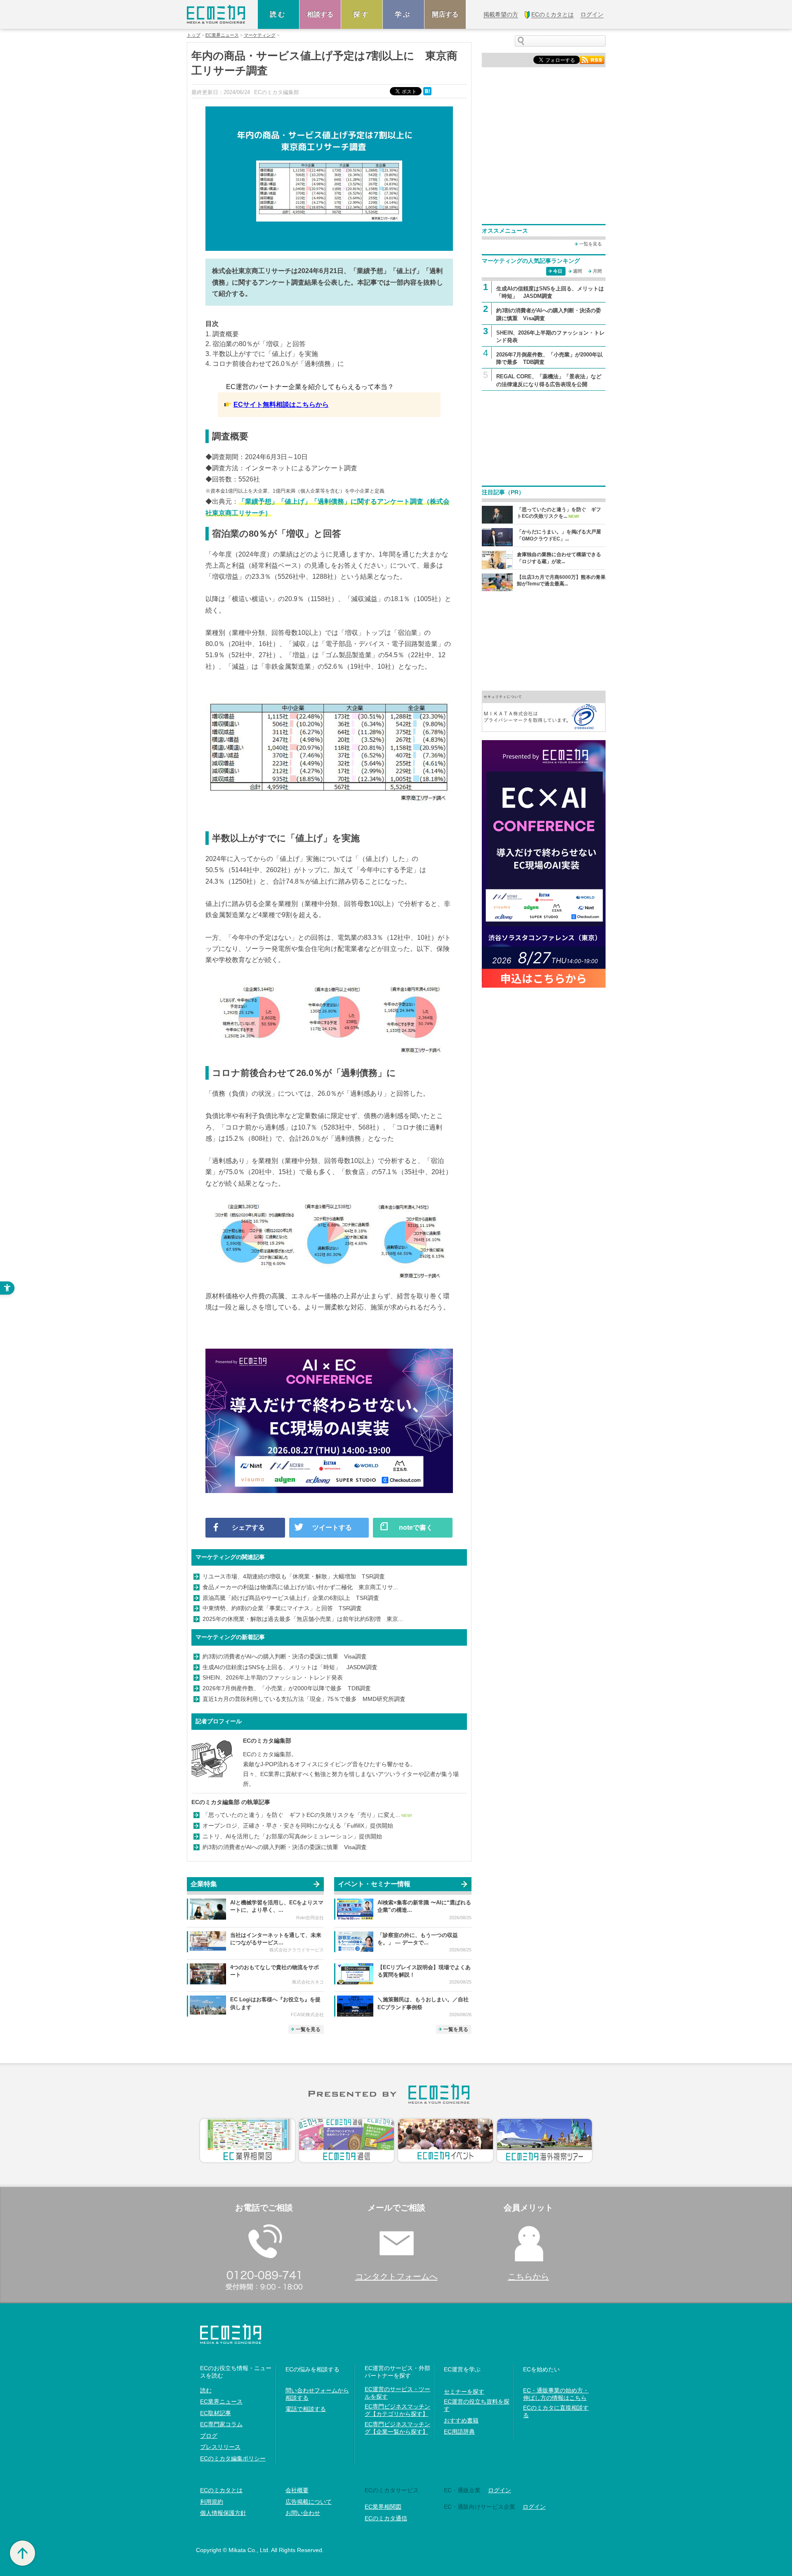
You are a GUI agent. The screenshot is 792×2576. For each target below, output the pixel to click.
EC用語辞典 (459, 2432)
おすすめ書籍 (461, 2420)
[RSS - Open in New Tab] (592, 59)
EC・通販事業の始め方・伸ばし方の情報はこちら (556, 2394)
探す (362, 14)
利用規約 (212, 2502)
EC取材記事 (216, 2413)
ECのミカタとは (221, 2490)
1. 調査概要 (222, 334)
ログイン (500, 2490)
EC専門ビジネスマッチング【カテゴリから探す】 (397, 2410)
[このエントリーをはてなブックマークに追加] (428, 91)
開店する (445, 14)
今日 (558, 271)
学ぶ (403, 14)
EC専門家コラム (221, 2424)
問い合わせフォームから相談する (317, 2394)
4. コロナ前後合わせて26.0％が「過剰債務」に (275, 364)
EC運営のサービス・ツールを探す (397, 2393)
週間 (577, 271)
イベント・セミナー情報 (374, 1884)
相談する (320, 14)
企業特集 (204, 1884)
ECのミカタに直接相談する (556, 2411)
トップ (194, 35)
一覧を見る (308, 2029)
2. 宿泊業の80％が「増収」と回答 (256, 344)
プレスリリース (220, 2447)
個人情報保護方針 (223, 2513)
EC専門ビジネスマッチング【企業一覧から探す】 (397, 2428)
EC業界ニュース (222, 35)
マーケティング (260, 35)
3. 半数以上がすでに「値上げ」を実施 (262, 354)
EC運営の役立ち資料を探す (477, 2405)
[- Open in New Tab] (544, 711)
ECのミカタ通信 (386, 2518)
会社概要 (297, 2490)
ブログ (209, 2436)
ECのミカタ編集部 (267, 1741)
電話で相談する (306, 2409)
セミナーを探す (464, 2392)
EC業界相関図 (383, 2507)
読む (278, 14)
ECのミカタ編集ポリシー (233, 2458)
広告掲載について (309, 2502)
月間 (597, 271)
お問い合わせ (303, 2513)
